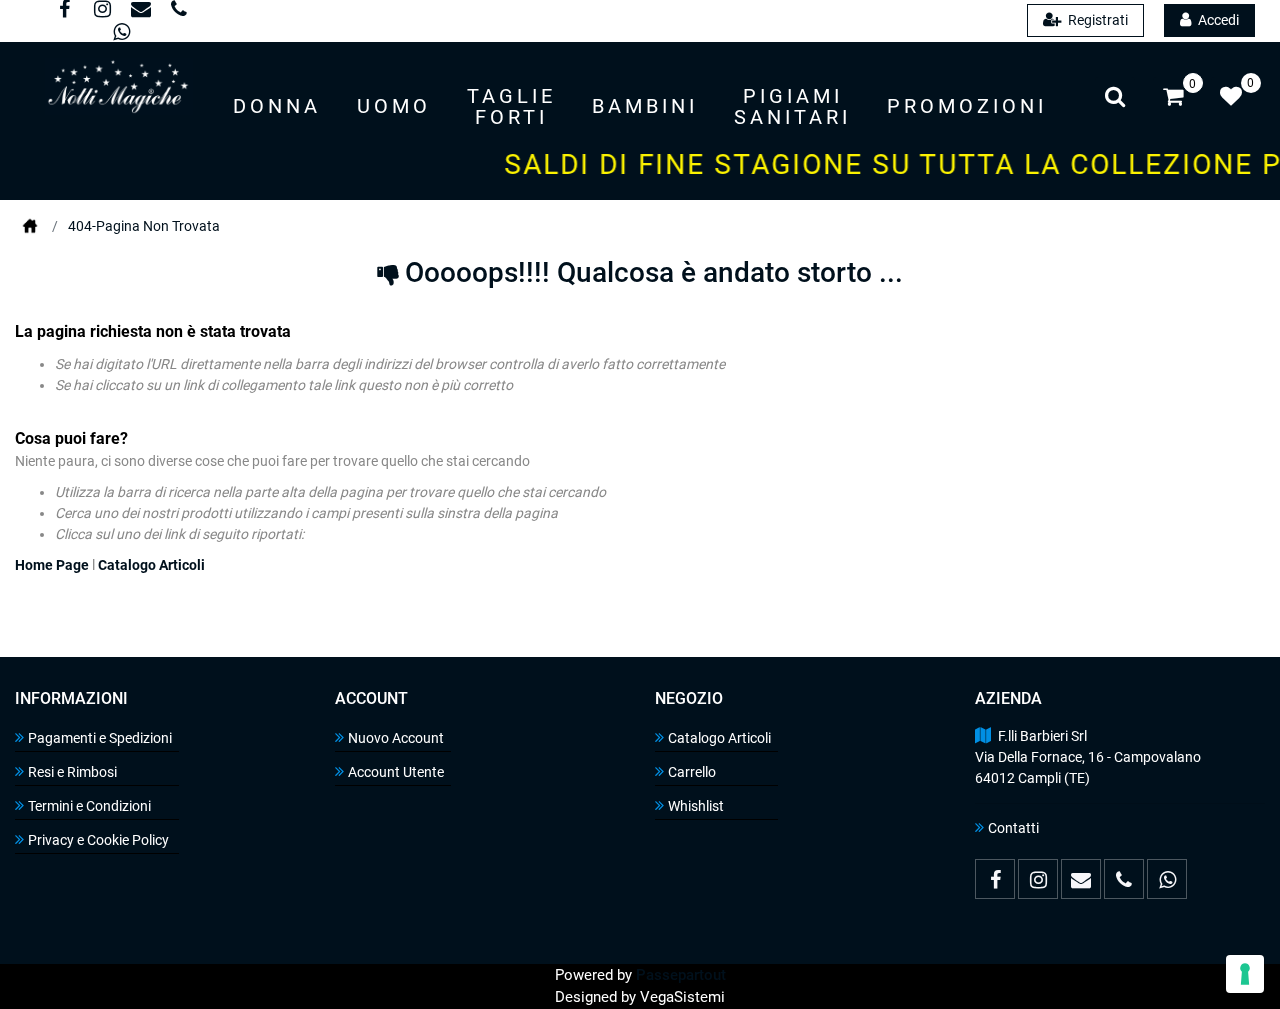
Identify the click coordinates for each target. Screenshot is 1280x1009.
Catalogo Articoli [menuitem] (719, 738)
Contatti (1013, 828)
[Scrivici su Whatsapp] (119, 34)
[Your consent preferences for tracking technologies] (1245, 974)
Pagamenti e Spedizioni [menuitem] (100, 738)
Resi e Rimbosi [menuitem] (72, 772)
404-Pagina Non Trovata (144, 226)
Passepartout (681, 975)
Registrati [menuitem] (1096, 20)
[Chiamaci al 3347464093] (176, 11)
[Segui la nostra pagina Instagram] (102, 11)
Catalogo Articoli (151, 565)
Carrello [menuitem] (692, 772)
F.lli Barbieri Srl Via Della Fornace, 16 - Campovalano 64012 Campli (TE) (1088, 757)
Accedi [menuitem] (1217, 20)
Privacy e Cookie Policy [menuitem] (98, 840)
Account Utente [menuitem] (396, 772)
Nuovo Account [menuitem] (396, 738)
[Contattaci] (140, 11)
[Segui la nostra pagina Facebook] (64, 11)
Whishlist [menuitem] (696, 806)
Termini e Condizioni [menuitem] (89, 806)
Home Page (30, 226)
